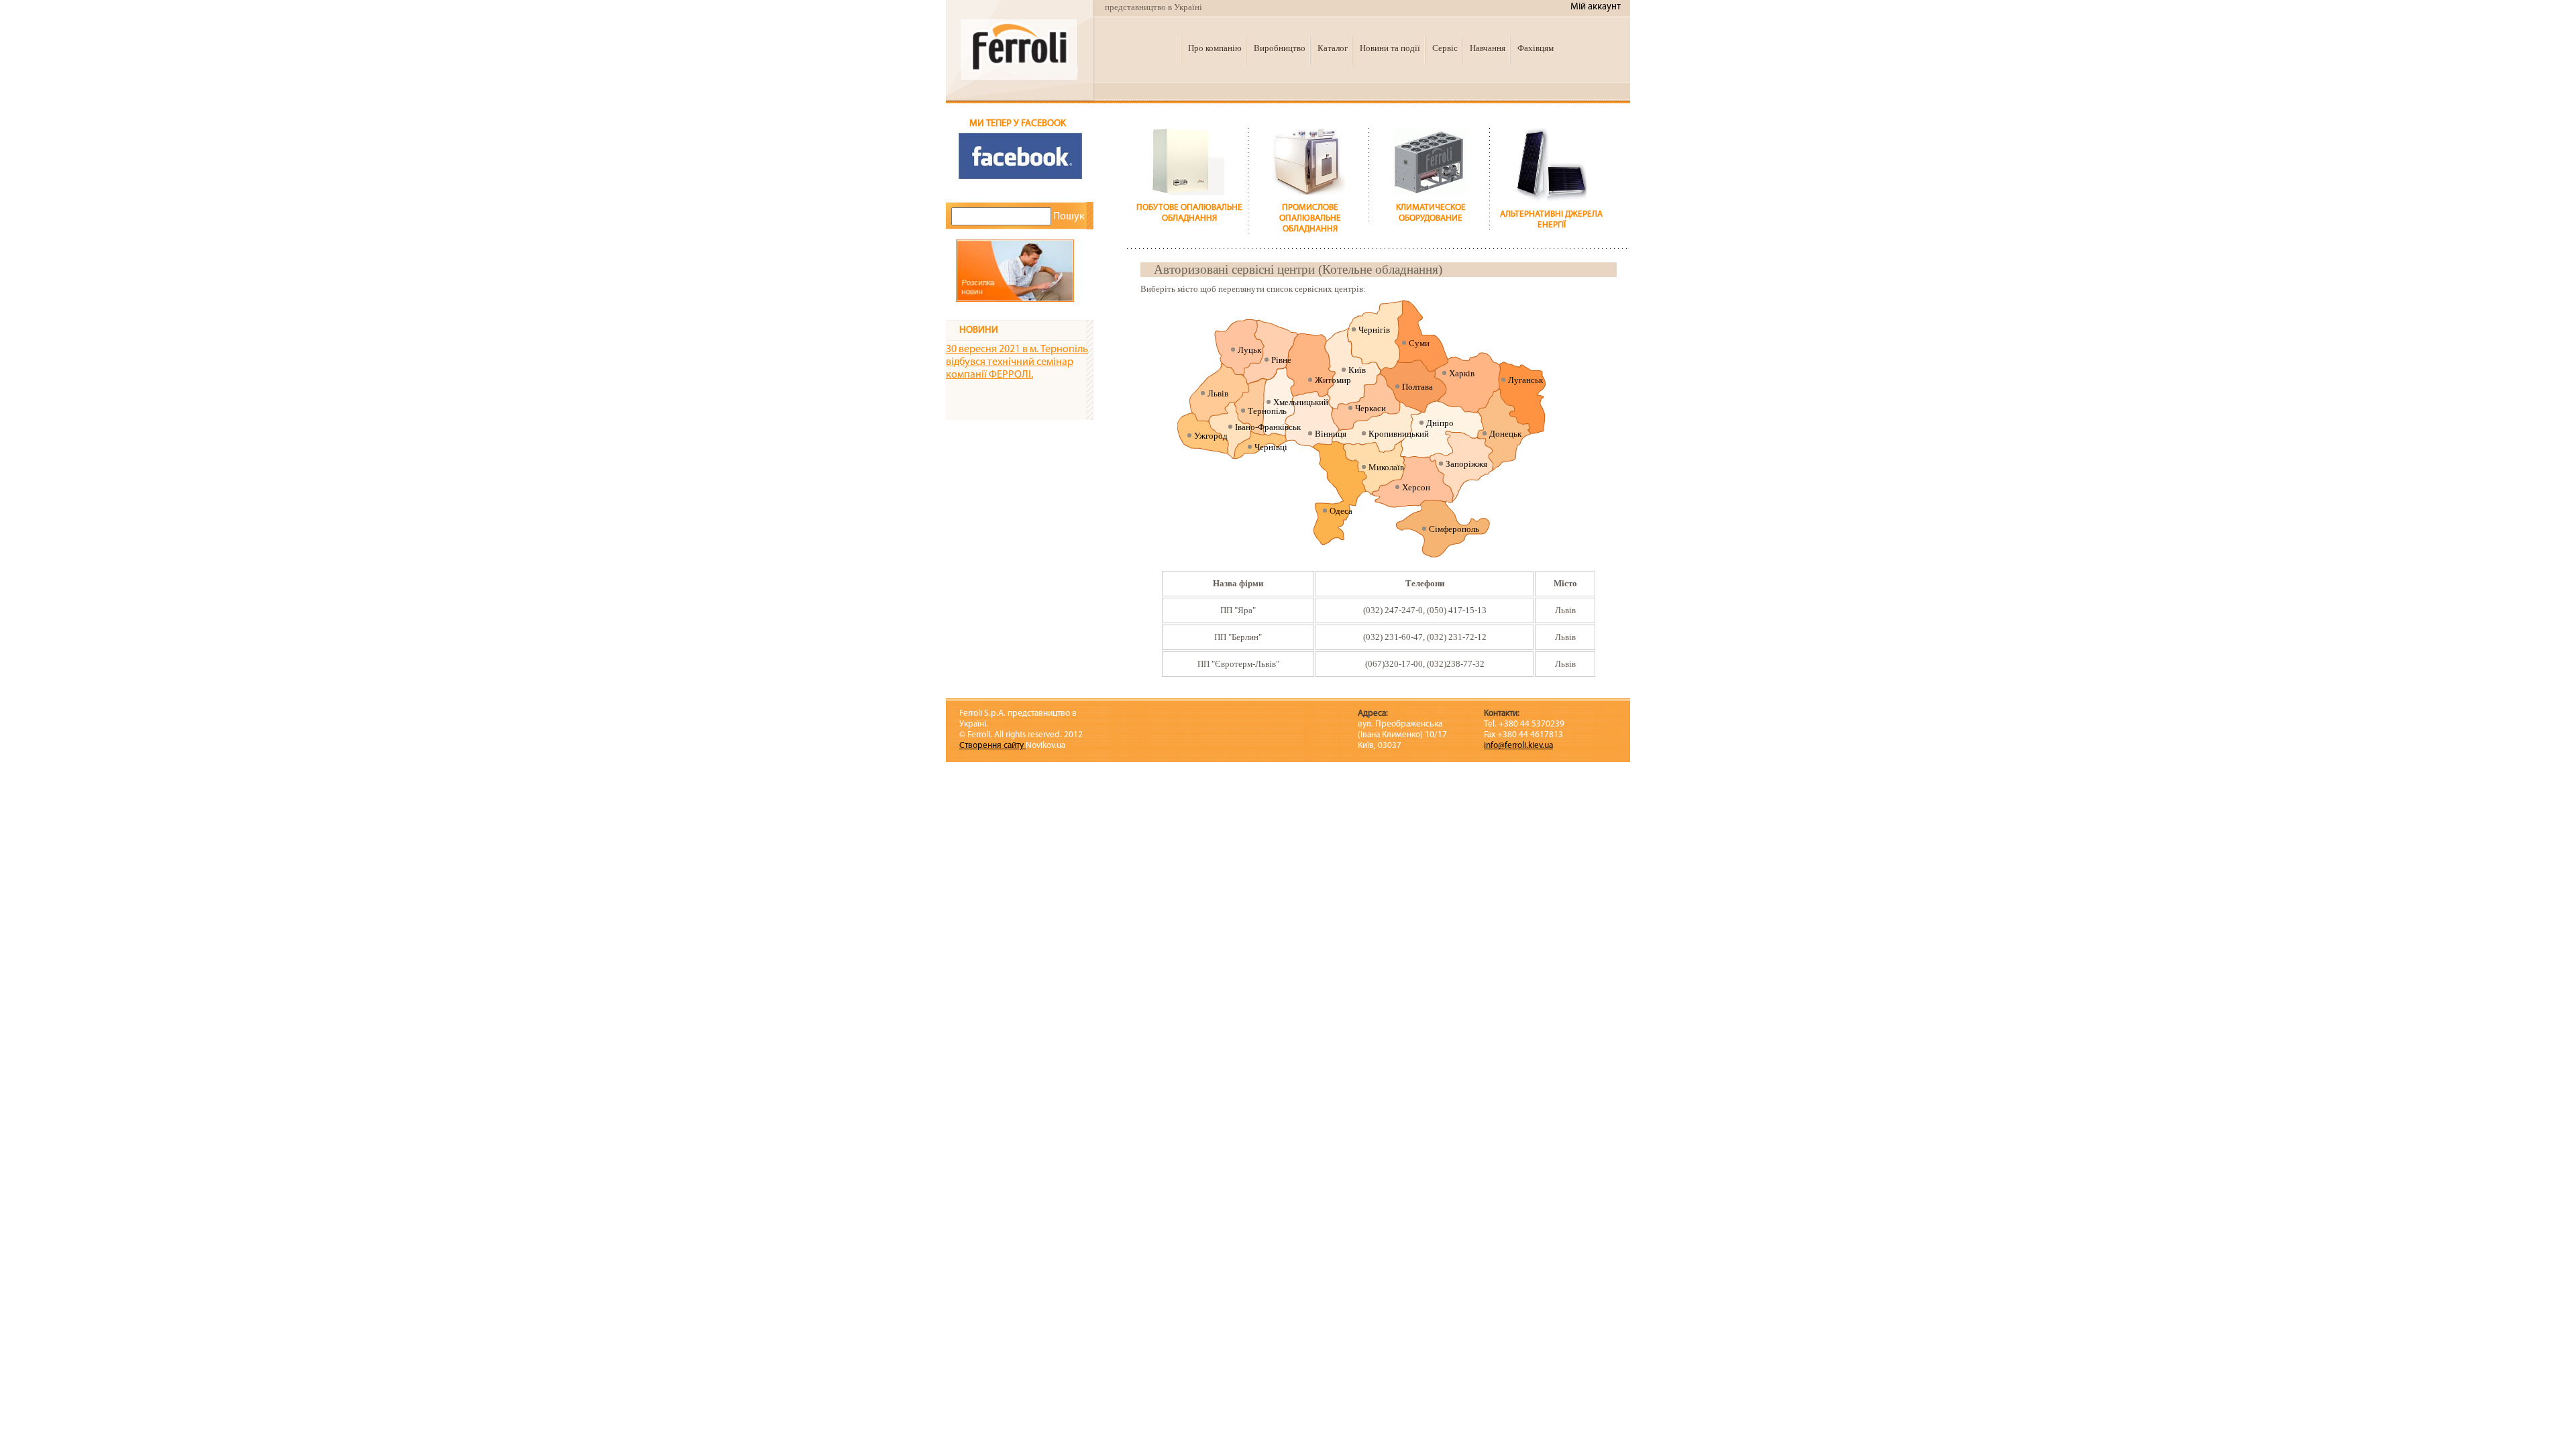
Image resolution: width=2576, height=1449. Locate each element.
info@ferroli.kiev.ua (1518, 746)
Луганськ (1525, 380)
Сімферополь (1454, 529)
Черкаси (1371, 408)
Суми (1419, 343)
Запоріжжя (1466, 464)
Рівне (1281, 360)
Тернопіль (1267, 411)
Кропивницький (1399, 434)
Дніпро (1440, 423)
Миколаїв (1386, 467)
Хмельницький (1301, 402)
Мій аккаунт (1596, 7)
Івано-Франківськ (1268, 427)
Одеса (1341, 511)
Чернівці (1271, 447)
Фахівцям (1536, 48)
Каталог (1333, 48)
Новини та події (1390, 48)
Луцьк (1249, 350)
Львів (1218, 393)
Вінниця (1331, 434)
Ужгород (1211, 436)
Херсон (1416, 487)
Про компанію (1215, 48)
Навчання (1488, 48)
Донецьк (1505, 434)
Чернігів (1374, 330)
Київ (1357, 370)
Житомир (1333, 380)
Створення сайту (992, 746)
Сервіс (1445, 48)
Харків (1462, 373)
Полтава (1417, 387)
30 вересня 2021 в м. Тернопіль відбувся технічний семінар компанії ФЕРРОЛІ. (1017, 362)
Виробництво (1280, 48)
